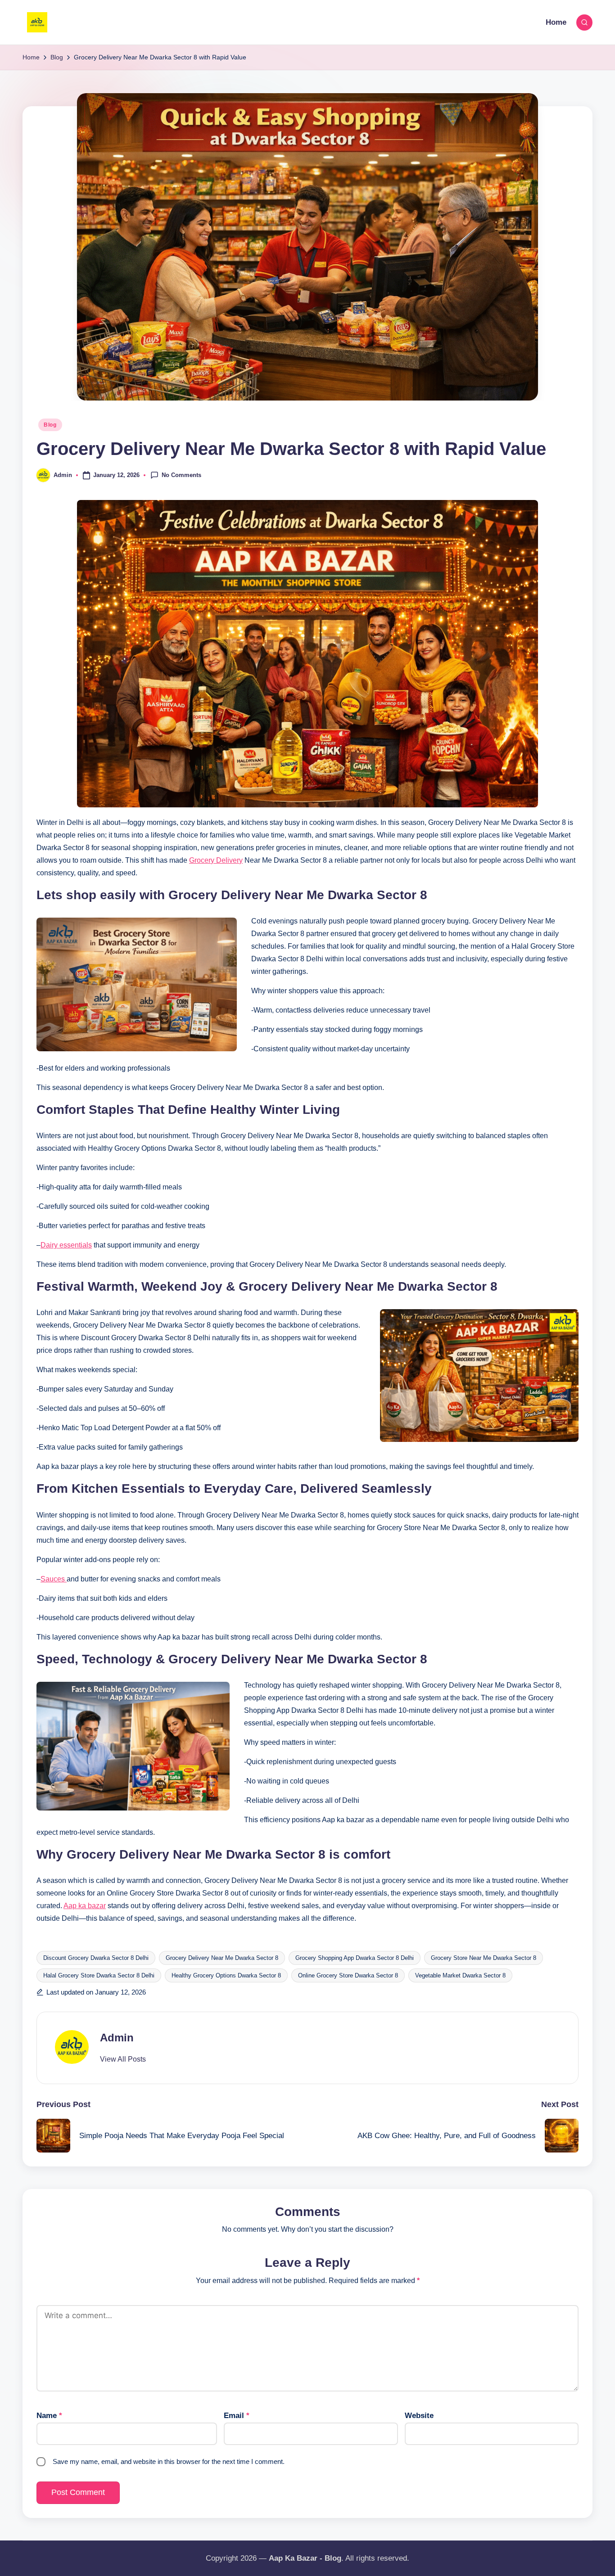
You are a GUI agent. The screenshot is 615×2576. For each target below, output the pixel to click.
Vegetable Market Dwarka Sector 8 (460, 1975)
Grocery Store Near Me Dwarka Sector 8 (484, 1958)
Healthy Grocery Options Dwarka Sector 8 (226, 1975)
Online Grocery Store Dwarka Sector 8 (348, 1975)
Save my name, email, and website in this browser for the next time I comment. (169, 2461)
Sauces (54, 1579)
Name (49, 2416)
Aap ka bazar (85, 1906)
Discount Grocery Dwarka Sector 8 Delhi (96, 1958)
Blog (50, 425)
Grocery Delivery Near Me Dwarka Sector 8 (222, 1958)
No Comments (181, 475)
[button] (123, 2059)
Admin (117, 2038)
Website (419, 2416)
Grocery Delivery (216, 860)
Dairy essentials (66, 1245)
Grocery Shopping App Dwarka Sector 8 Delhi (355, 1958)
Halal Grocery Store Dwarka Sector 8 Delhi (99, 1975)
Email (237, 2416)
